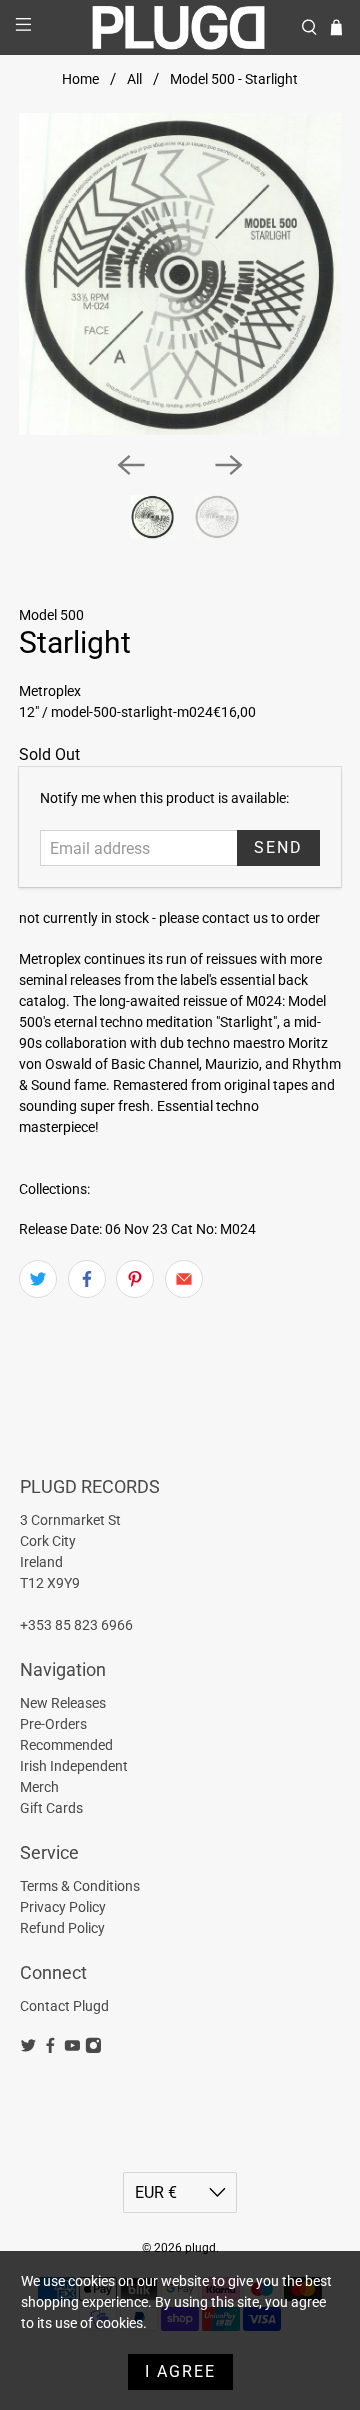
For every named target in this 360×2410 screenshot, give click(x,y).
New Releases (63, 1703)
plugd (200, 2248)
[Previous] (131, 465)
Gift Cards (51, 1808)
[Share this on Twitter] (38, 1279)
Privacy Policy (63, 1907)
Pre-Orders (53, 1724)
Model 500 (51, 615)
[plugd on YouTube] (72, 2049)
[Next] (229, 465)
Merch (39, 1787)
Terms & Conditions (80, 1886)
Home (80, 79)
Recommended (66, 1745)
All (134, 79)
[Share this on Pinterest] (135, 1279)
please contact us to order (239, 918)
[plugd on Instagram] (93, 2049)
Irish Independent (74, 1766)
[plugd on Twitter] (28, 2049)
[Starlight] (180, 274)
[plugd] (180, 27)
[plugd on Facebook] (50, 2049)
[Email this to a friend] (184, 1279)
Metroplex (50, 691)
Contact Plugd (64, 2006)
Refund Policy (62, 1928)
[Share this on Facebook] (87, 1279)
